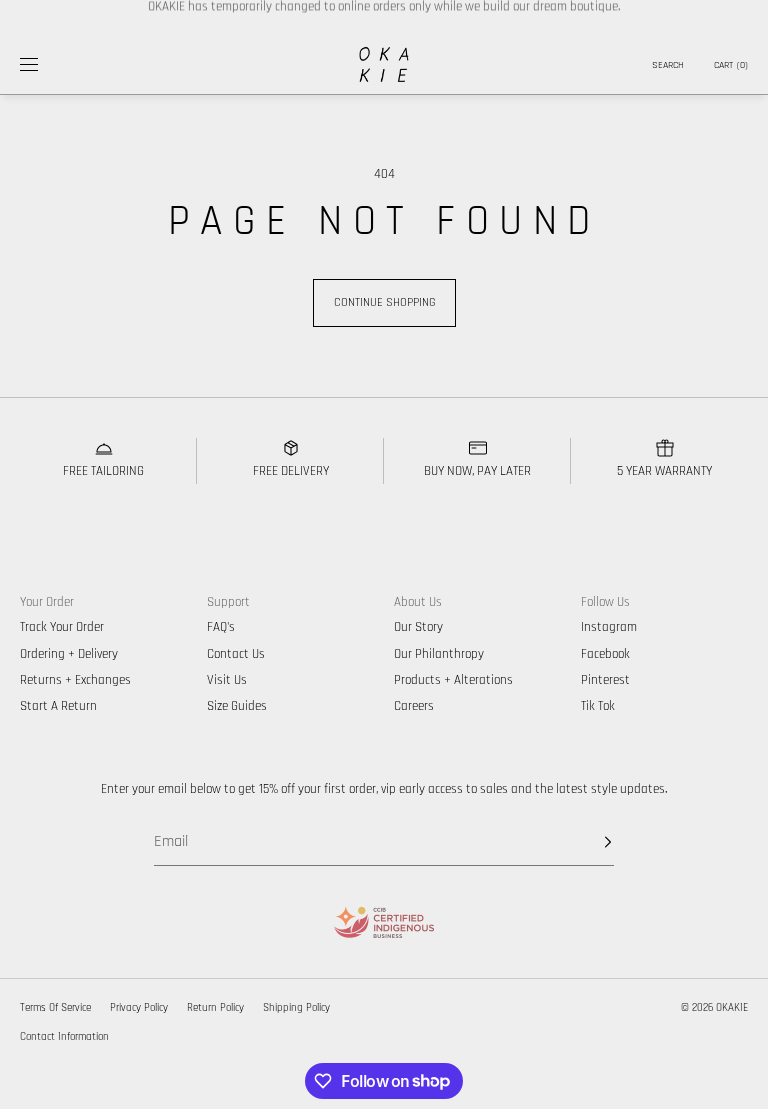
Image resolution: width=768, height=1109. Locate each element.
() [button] (731, 65)
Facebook (605, 654)
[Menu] (44, 64)
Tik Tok (598, 706)
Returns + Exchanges (75, 680)
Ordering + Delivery (69, 654)
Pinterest (605, 680)
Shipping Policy (296, 1008)
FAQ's (221, 627)
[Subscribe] (589, 842)
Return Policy (215, 1008)
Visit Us (227, 680)
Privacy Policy (139, 1008)
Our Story (418, 627)
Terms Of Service (55, 1008)
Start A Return (58, 706)
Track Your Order (62, 627)
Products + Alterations (453, 680)
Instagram (609, 627)
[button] (667, 64)
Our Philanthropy (439, 654)
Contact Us (236, 654)
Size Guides (237, 706)
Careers (414, 706)
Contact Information (64, 1037)
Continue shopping (384, 302)
